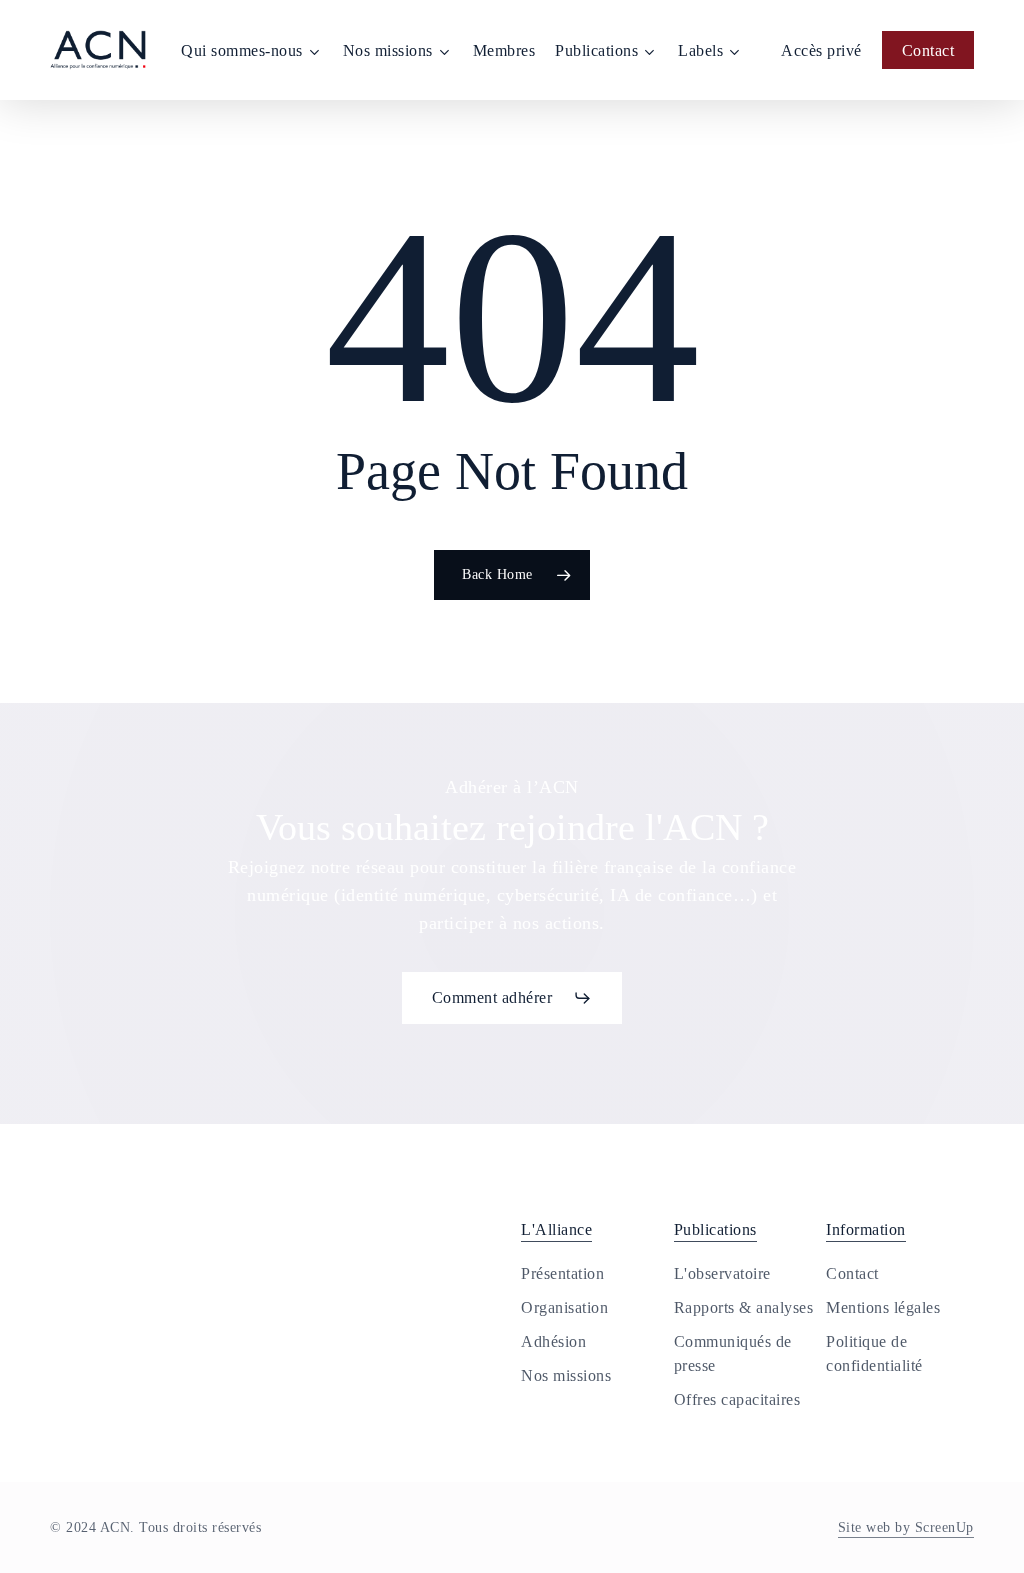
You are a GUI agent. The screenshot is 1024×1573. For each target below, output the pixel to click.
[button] (512, 998)
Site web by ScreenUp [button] (906, 1527)
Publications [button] (715, 1229)
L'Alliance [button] (556, 1229)
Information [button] (866, 1229)
